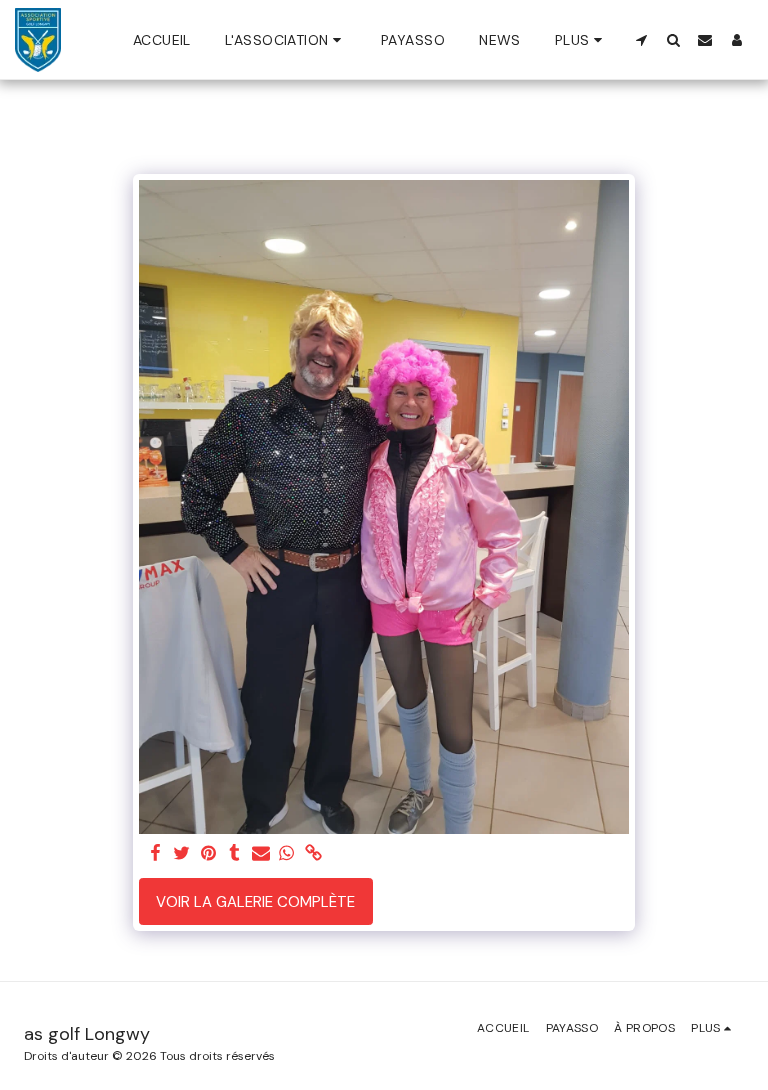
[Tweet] (182, 854)
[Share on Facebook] (155, 854)
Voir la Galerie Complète (255, 902)
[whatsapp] (287, 854)
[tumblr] (234, 854)
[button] (286, 40)
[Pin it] (208, 854)
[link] (313, 854)
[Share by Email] (260, 854)
